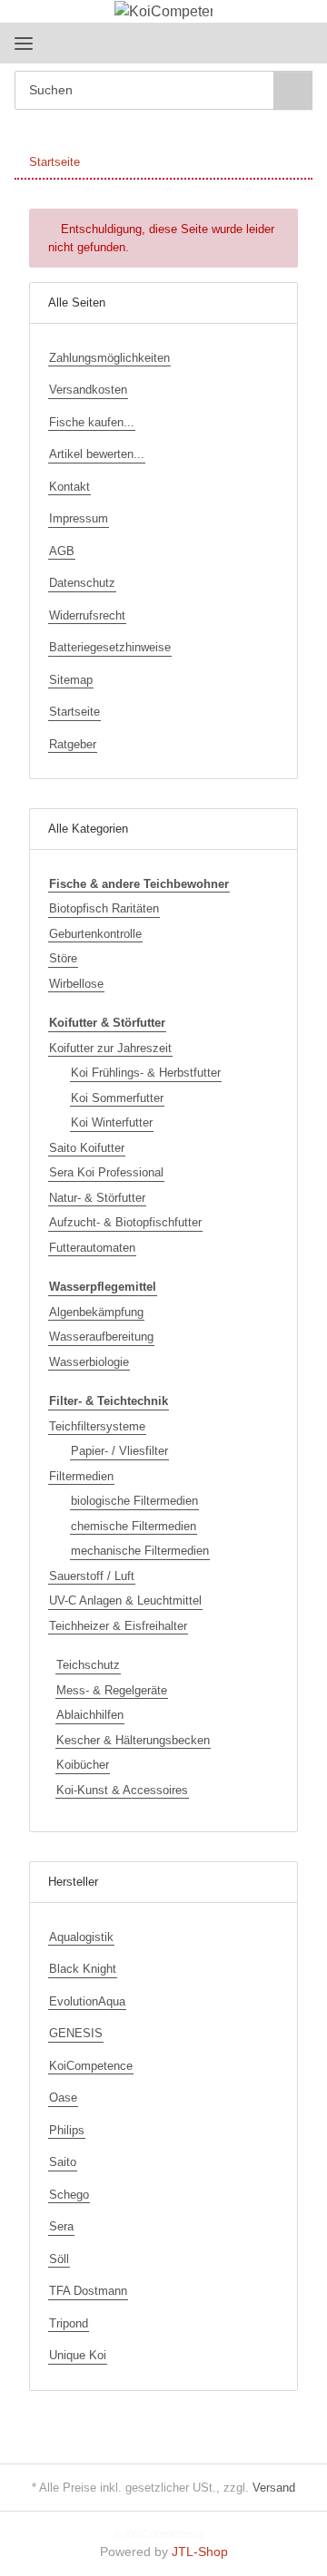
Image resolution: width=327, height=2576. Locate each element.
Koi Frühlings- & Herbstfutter (146, 1073)
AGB (62, 551)
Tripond (69, 2323)
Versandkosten (88, 390)
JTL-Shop (200, 2552)
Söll (59, 2259)
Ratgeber (73, 744)
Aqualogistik (81, 1937)
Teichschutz (88, 1665)
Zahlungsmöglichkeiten (109, 358)
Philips (67, 2130)
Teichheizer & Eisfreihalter (118, 1626)
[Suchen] (293, 90)
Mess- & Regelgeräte (112, 1690)
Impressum (79, 518)
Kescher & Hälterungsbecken (133, 1740)
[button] (241, 43)
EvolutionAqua (87, 2001)
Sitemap (71, 680)
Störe (63, 958)
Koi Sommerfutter (117, 1098)
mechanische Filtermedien (140, 1551)
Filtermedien (81, 1476)
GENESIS (76, 2033)
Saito (63, 2162)
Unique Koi (78, 2355)
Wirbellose (76, 984)
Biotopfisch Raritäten (104, 908)
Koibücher (83, 1765)
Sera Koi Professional (106, 1172)
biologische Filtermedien (134, 1501)
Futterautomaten (92, 1248)
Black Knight (83, 1969)
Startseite (74, 712)
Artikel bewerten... (97, 454)
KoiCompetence (91, 2066)
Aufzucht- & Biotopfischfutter (125, 1222)
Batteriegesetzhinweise (110, 647)
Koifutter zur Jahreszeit (110, 1048)
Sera (61, 2226)
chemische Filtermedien (134, 1526)
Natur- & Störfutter (97, 1198)
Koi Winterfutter (112, 1122)
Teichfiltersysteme (97, 1426)
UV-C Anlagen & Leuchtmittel (125, 1600)
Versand (274, 2488)
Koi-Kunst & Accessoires (122, 1790)
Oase (63, 2098)
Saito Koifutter (87, 1148)
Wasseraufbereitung (101, 1337)
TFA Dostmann (88, 2291)
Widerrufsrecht (87, 615)
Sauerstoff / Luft (92, 1576)
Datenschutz (82, 583)
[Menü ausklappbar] (24, 43)
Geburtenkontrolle (95, 934)
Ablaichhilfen (90, 1715)
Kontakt (69, 487)
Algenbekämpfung (96, 1312)
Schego (69, 2195)
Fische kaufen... (92, 422)
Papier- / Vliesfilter (119, 1451)
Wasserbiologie (89, 1362)
